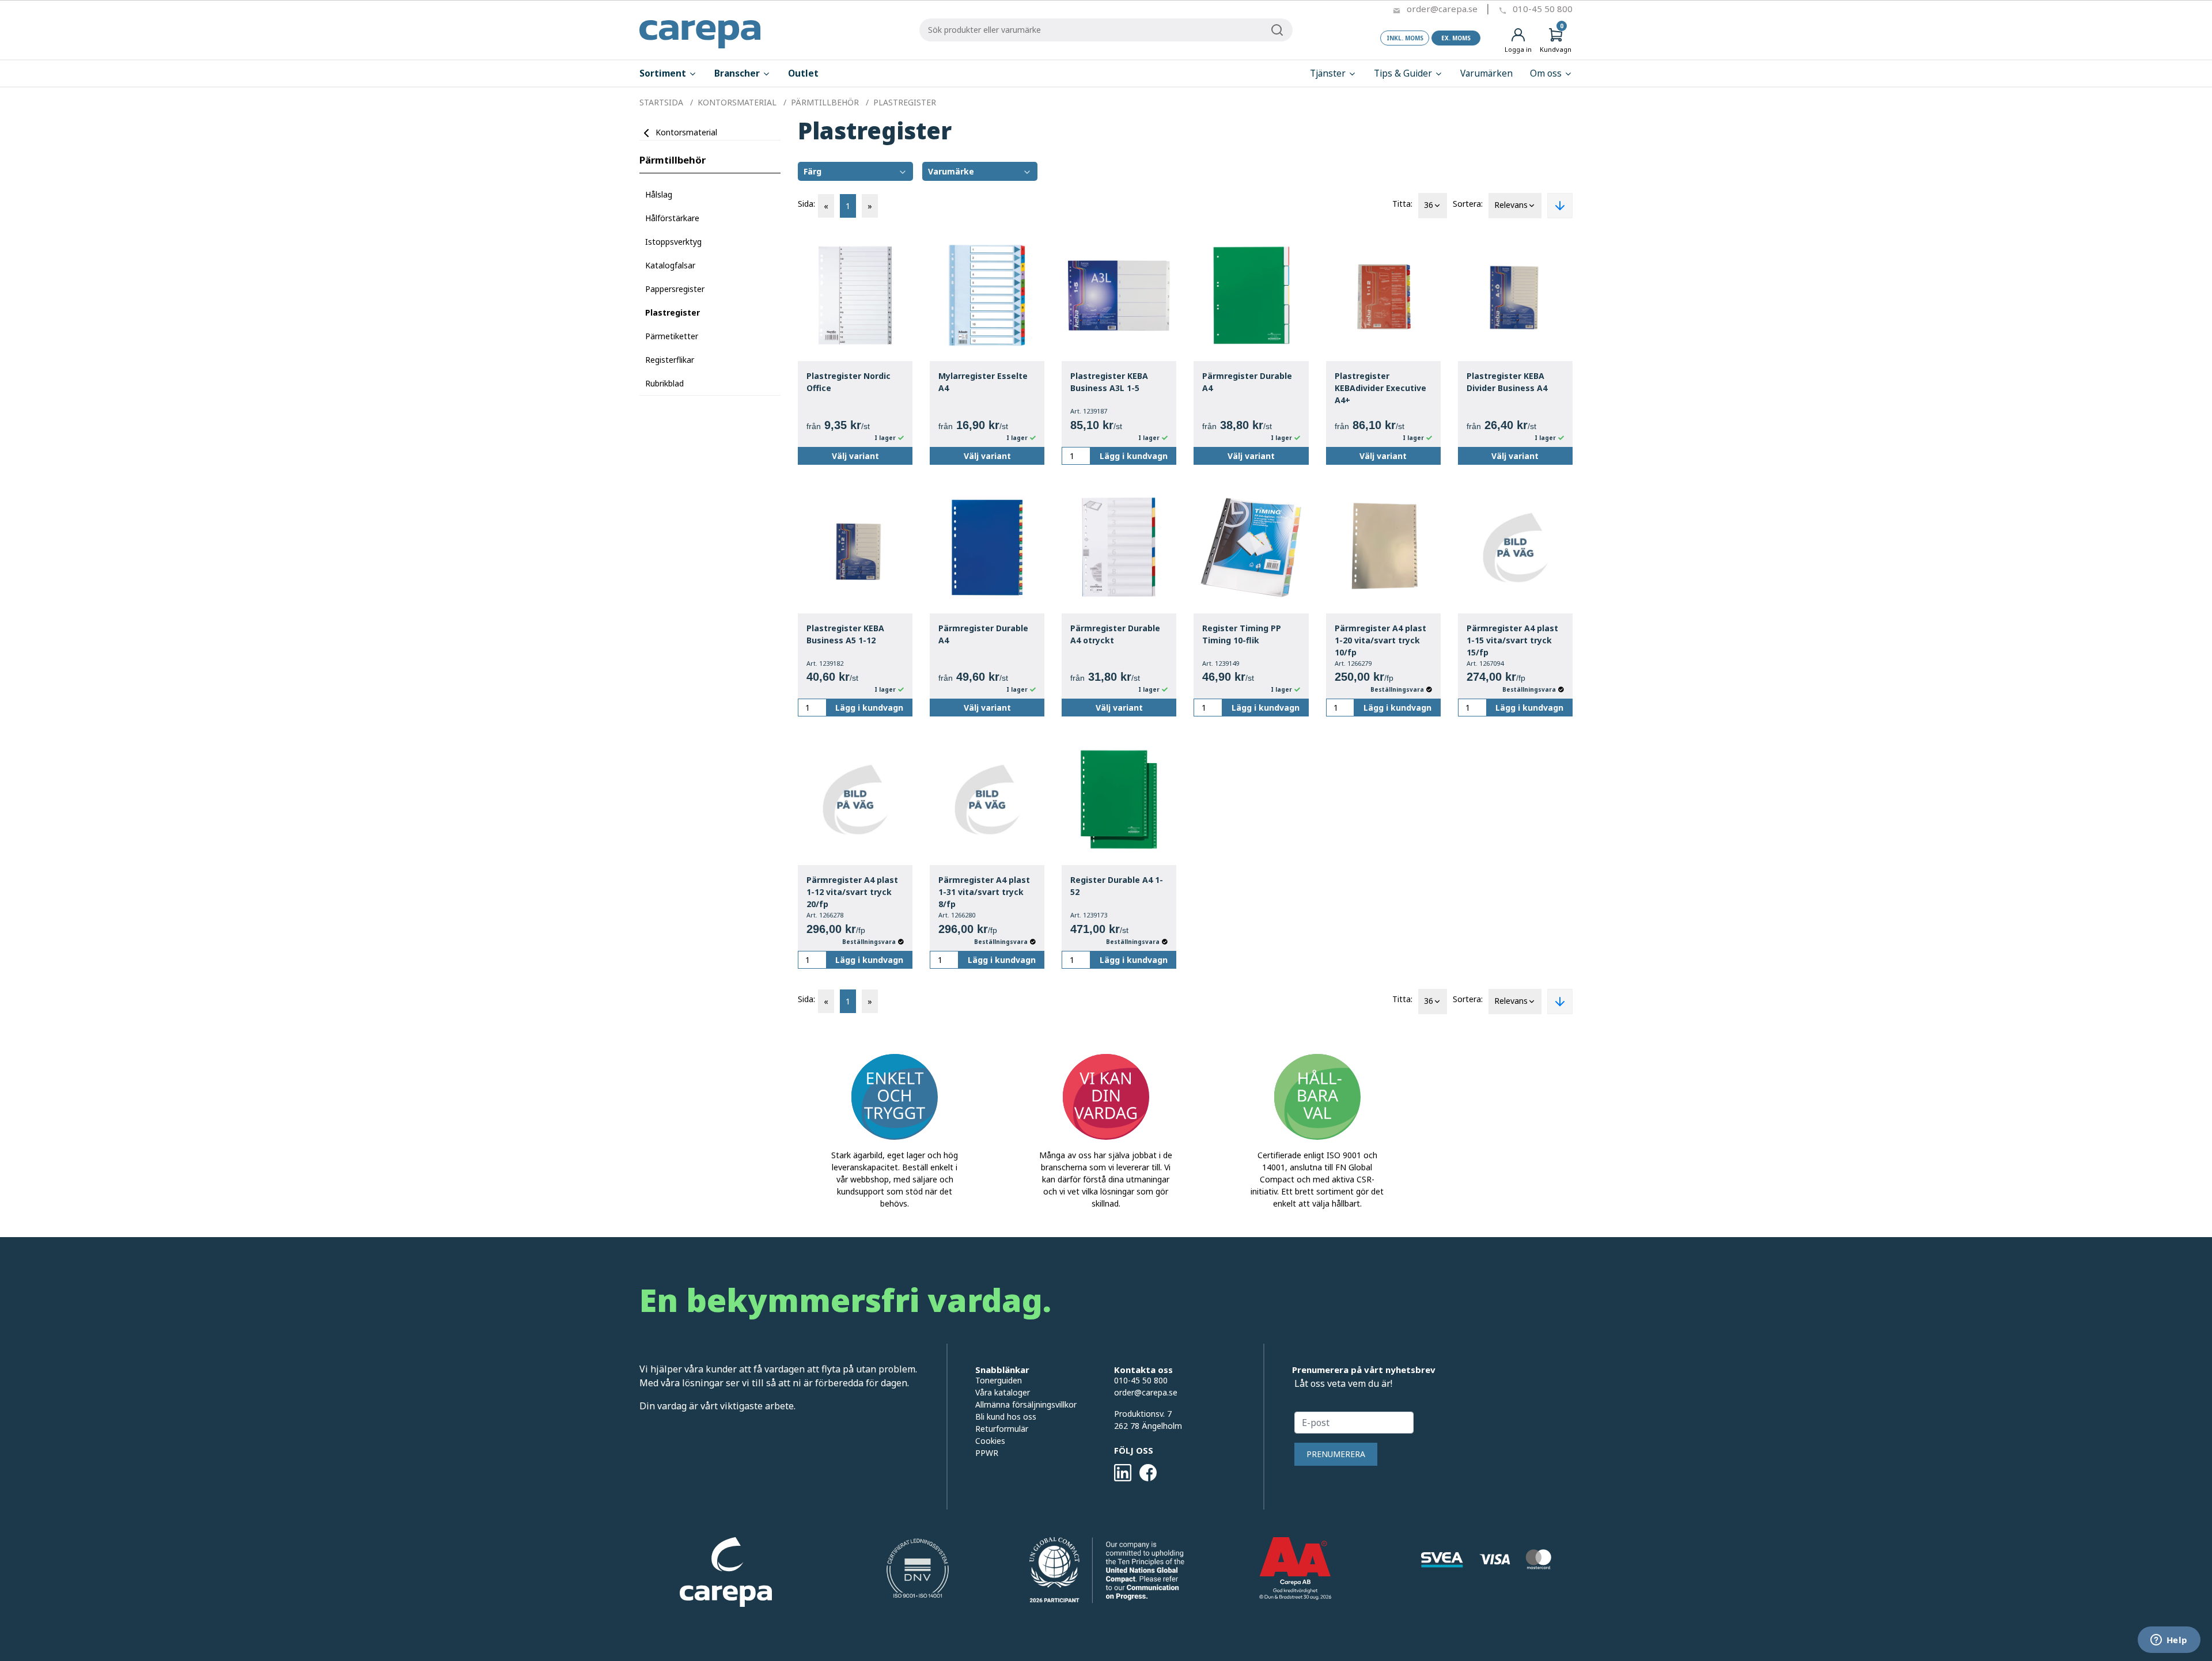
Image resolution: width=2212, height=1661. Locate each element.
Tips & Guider (1404, 73)
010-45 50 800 (1543, 9)
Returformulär (1002, 1429)
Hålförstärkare (672, 218)
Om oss (1547, 73)
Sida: (806, 204)
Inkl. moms (1405, 38)
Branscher (738, 73)
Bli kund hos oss (1006, 1417)
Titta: (1402, 204)
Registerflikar (670, 360)
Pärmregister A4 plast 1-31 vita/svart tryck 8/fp (984, 892)
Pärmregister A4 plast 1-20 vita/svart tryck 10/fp (1380, 640)
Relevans (1511, 205)
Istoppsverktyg (673, 242)
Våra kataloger (1003, 1392)
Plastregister (673, 312)
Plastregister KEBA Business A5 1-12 (845, 634)
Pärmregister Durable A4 (1247, 382)
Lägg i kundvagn (1134, 456)
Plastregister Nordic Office (849, 382)
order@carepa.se (1442, 9)
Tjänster (1329, 73)
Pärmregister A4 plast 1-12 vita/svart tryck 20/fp (852, 892)
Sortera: (1468, 204)
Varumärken (1486, 73)
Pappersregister (675, 289)
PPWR (987, 1453)
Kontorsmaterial (686, 132)
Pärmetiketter (672, 336)
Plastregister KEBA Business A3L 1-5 (1109, 382)
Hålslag (659, 194)
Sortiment (664, 73)
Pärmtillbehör (673, 160)
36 (1429, 205)
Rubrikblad (664, 383)
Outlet (803, 73)
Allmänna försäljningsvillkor (1026, 1404)
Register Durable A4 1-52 (1117, 886)
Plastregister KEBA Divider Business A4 (1507, 382)
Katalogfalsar (670, 265)
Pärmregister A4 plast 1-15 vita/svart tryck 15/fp (1512, 640)
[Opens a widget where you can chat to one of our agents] (2169, 1641)
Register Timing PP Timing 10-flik (1242, 634)
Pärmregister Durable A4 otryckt (1115, 634)
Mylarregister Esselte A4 (983, 382)
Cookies (990, 1441)
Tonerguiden (999, 1380)
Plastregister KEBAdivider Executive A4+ (1380, 388)
